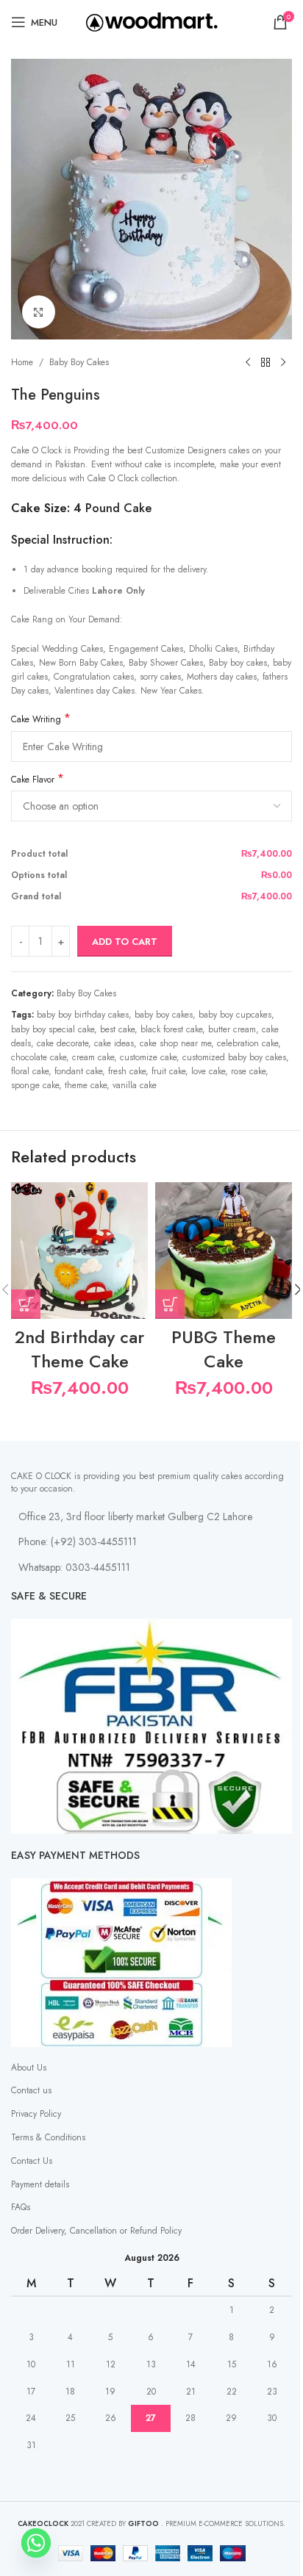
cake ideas (114, 1043)
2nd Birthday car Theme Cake (79, 1349)
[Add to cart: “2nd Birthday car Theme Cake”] (26, 1304)
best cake (117, 1029)
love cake (208, 1071)
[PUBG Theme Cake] (224, 1251)
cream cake (93, 1057)
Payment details (40, 2184)
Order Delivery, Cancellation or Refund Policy (96, 2231)
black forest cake (171, 1029)
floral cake (30, 1071)
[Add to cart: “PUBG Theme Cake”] (170, 1304)
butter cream (232, 1029)
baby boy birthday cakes (83, 1015)
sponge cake (35, 1085)
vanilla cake (135, 1085)
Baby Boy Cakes (79, 362)
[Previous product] (248, 363)
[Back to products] (265, 363)
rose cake (248, 1071)
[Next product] (283, 363)
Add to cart (125, 942)
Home (22, 362)
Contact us (31, 2090)
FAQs (21, 2207)
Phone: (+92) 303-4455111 (78, 1541)
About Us (29, 2068)
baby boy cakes (164, 1015)
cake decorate (63, 1043)
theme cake (86, 1085)
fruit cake (168, 1071)
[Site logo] (152, 21)
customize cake (148, 1057)
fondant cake (78, 1071)
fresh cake (127, 1071)
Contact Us (32, 2161)
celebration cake (247, 1043)
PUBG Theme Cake (224, 1349)
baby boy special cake (53, 1029)
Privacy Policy (36, 2114)
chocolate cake (39, 1057)
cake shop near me (175, 1043)
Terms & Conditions (48, 2137)
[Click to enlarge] (39, 312)
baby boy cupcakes (235, 1015)
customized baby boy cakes (234, 1057)
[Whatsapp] (36, 2543)
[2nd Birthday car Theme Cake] (79, 1251)
